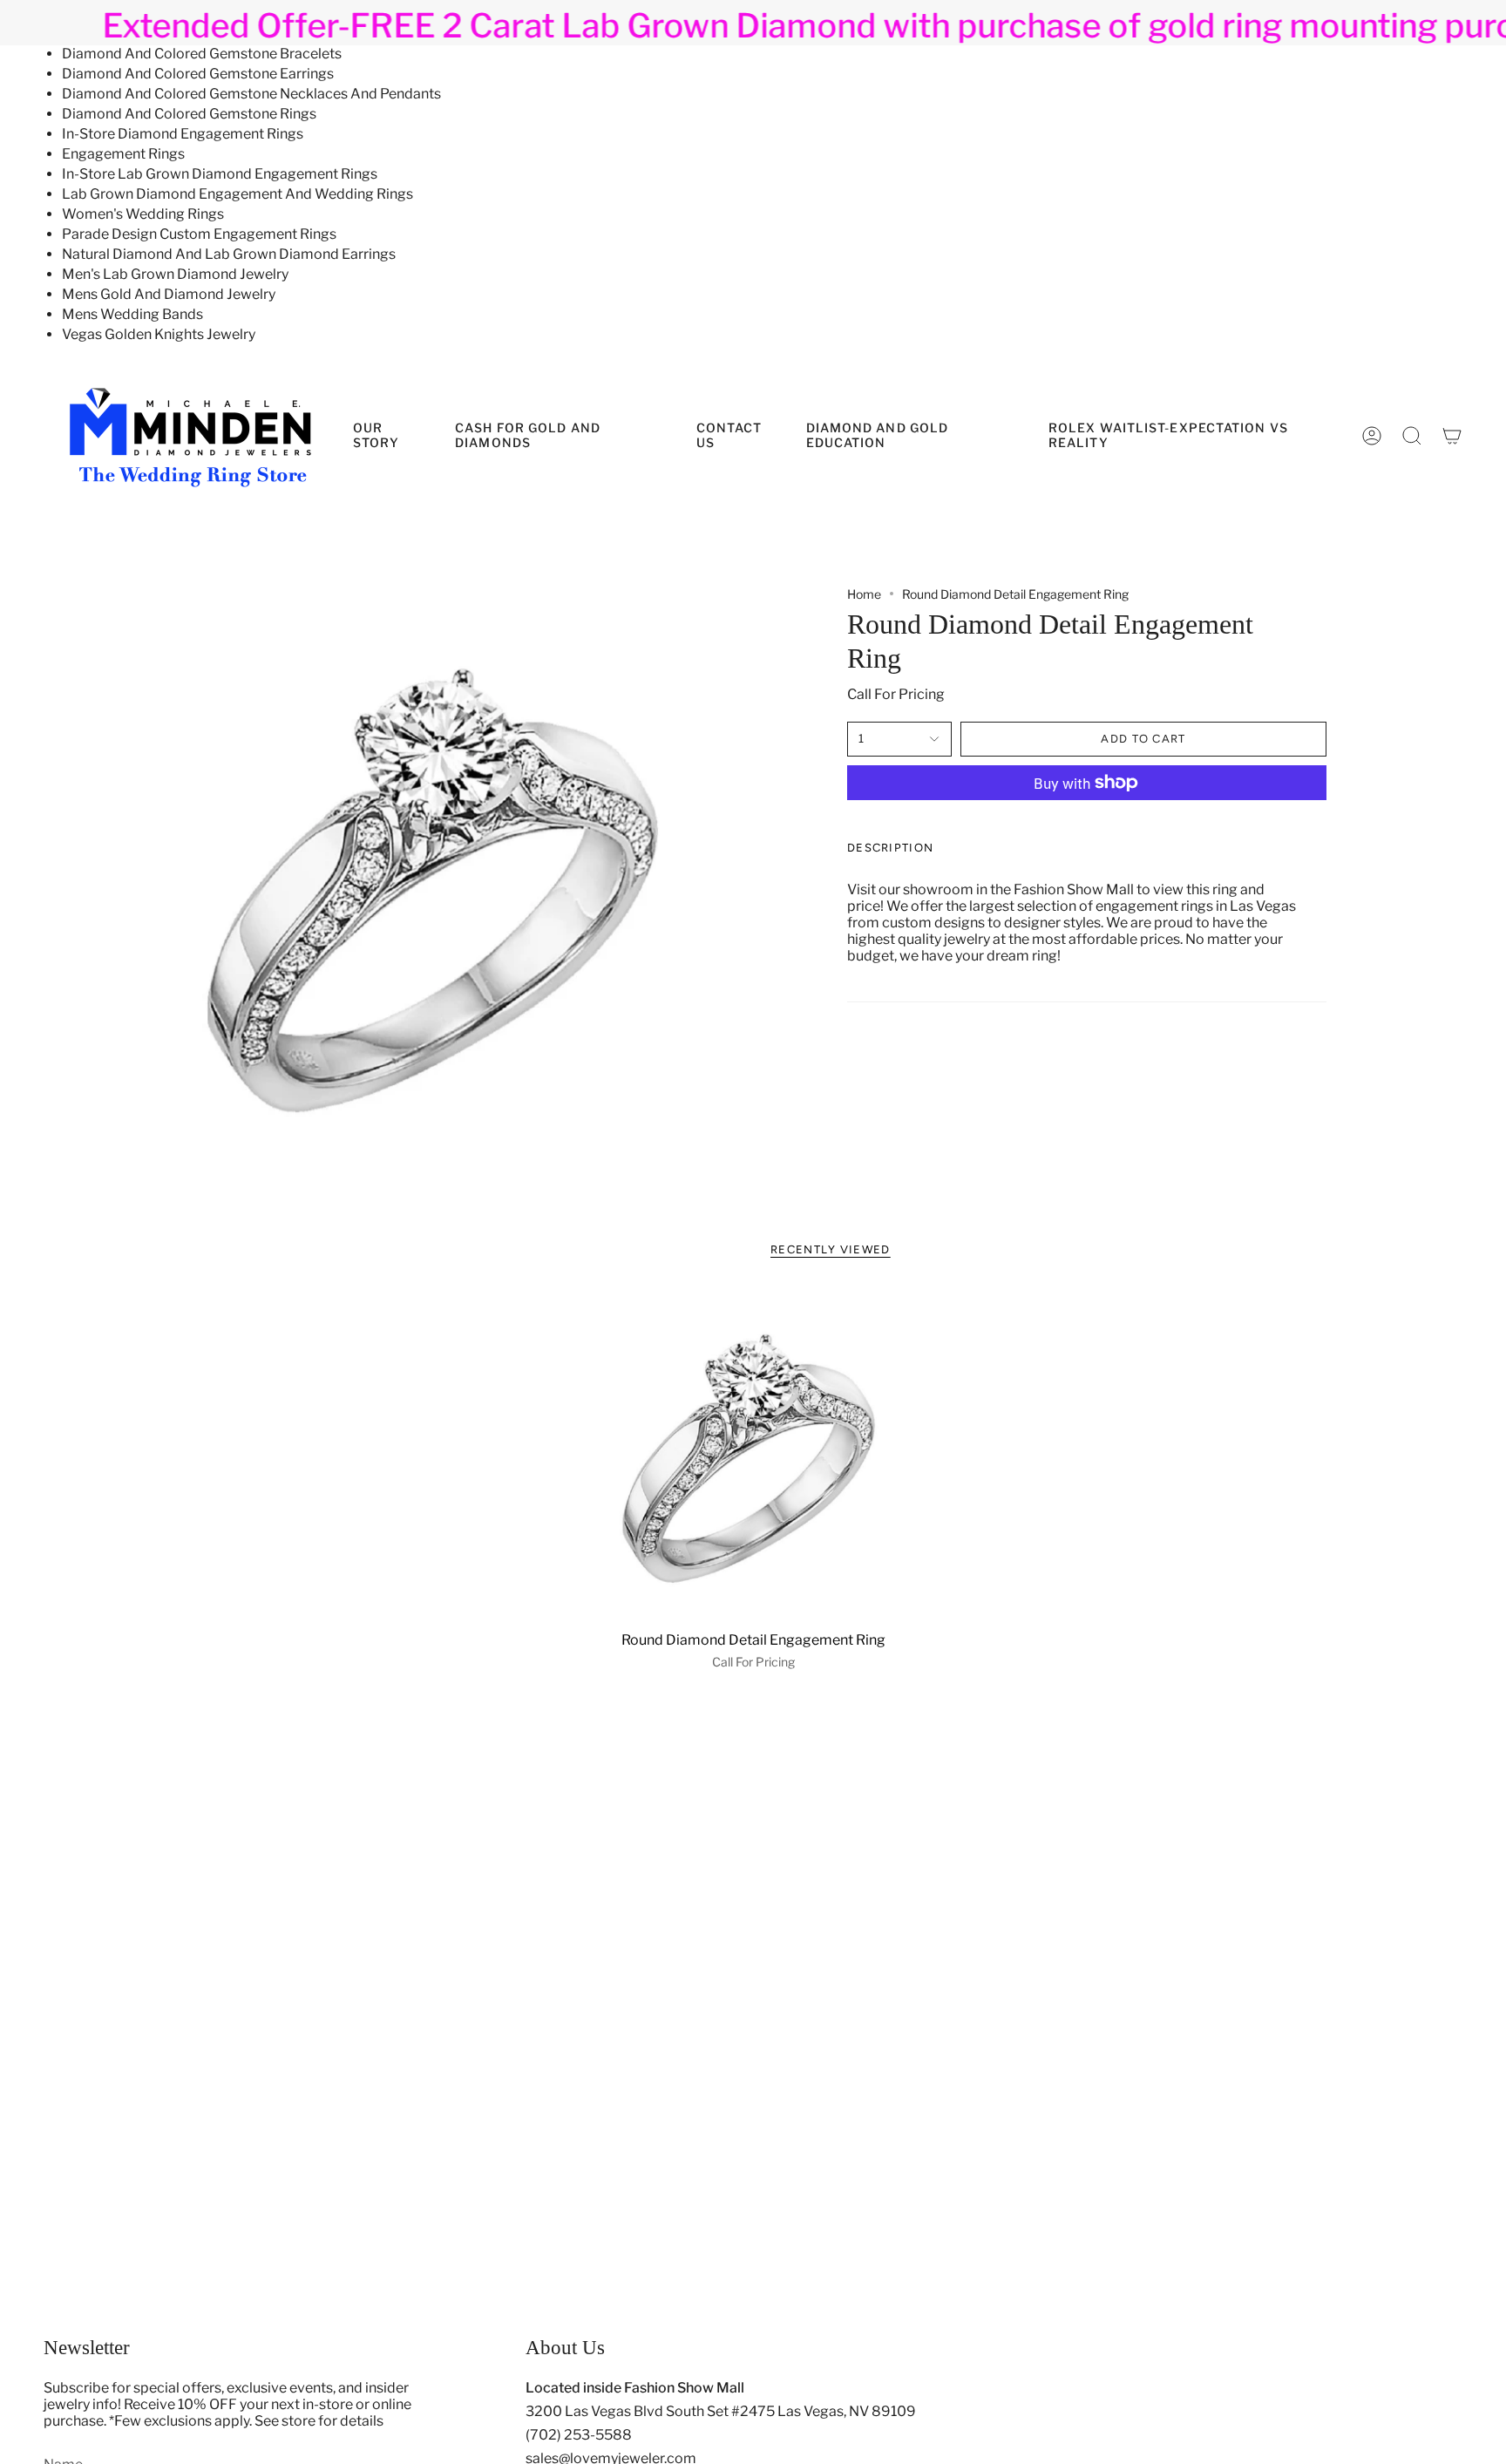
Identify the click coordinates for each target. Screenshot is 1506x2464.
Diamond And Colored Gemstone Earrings (198, 74)
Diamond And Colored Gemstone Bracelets (202, 54)
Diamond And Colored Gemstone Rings (189, 114)
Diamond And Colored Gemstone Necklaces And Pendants (251, 94)
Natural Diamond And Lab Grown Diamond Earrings (229, 254)
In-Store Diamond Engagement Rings (183, 134)
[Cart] (1452, 436)
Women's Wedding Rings (143, 214)
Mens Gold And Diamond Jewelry (169, 294)
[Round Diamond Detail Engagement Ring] (753, 1455)
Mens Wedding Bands (132, 314)
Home (864, 594)
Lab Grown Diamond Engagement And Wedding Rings (237, 194)
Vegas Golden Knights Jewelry (159, 334)
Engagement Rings (123, 154)
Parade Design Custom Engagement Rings (199, 234)
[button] (914, 436)
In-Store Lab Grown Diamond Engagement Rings (220, 174)
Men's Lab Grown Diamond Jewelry (175, 274)
